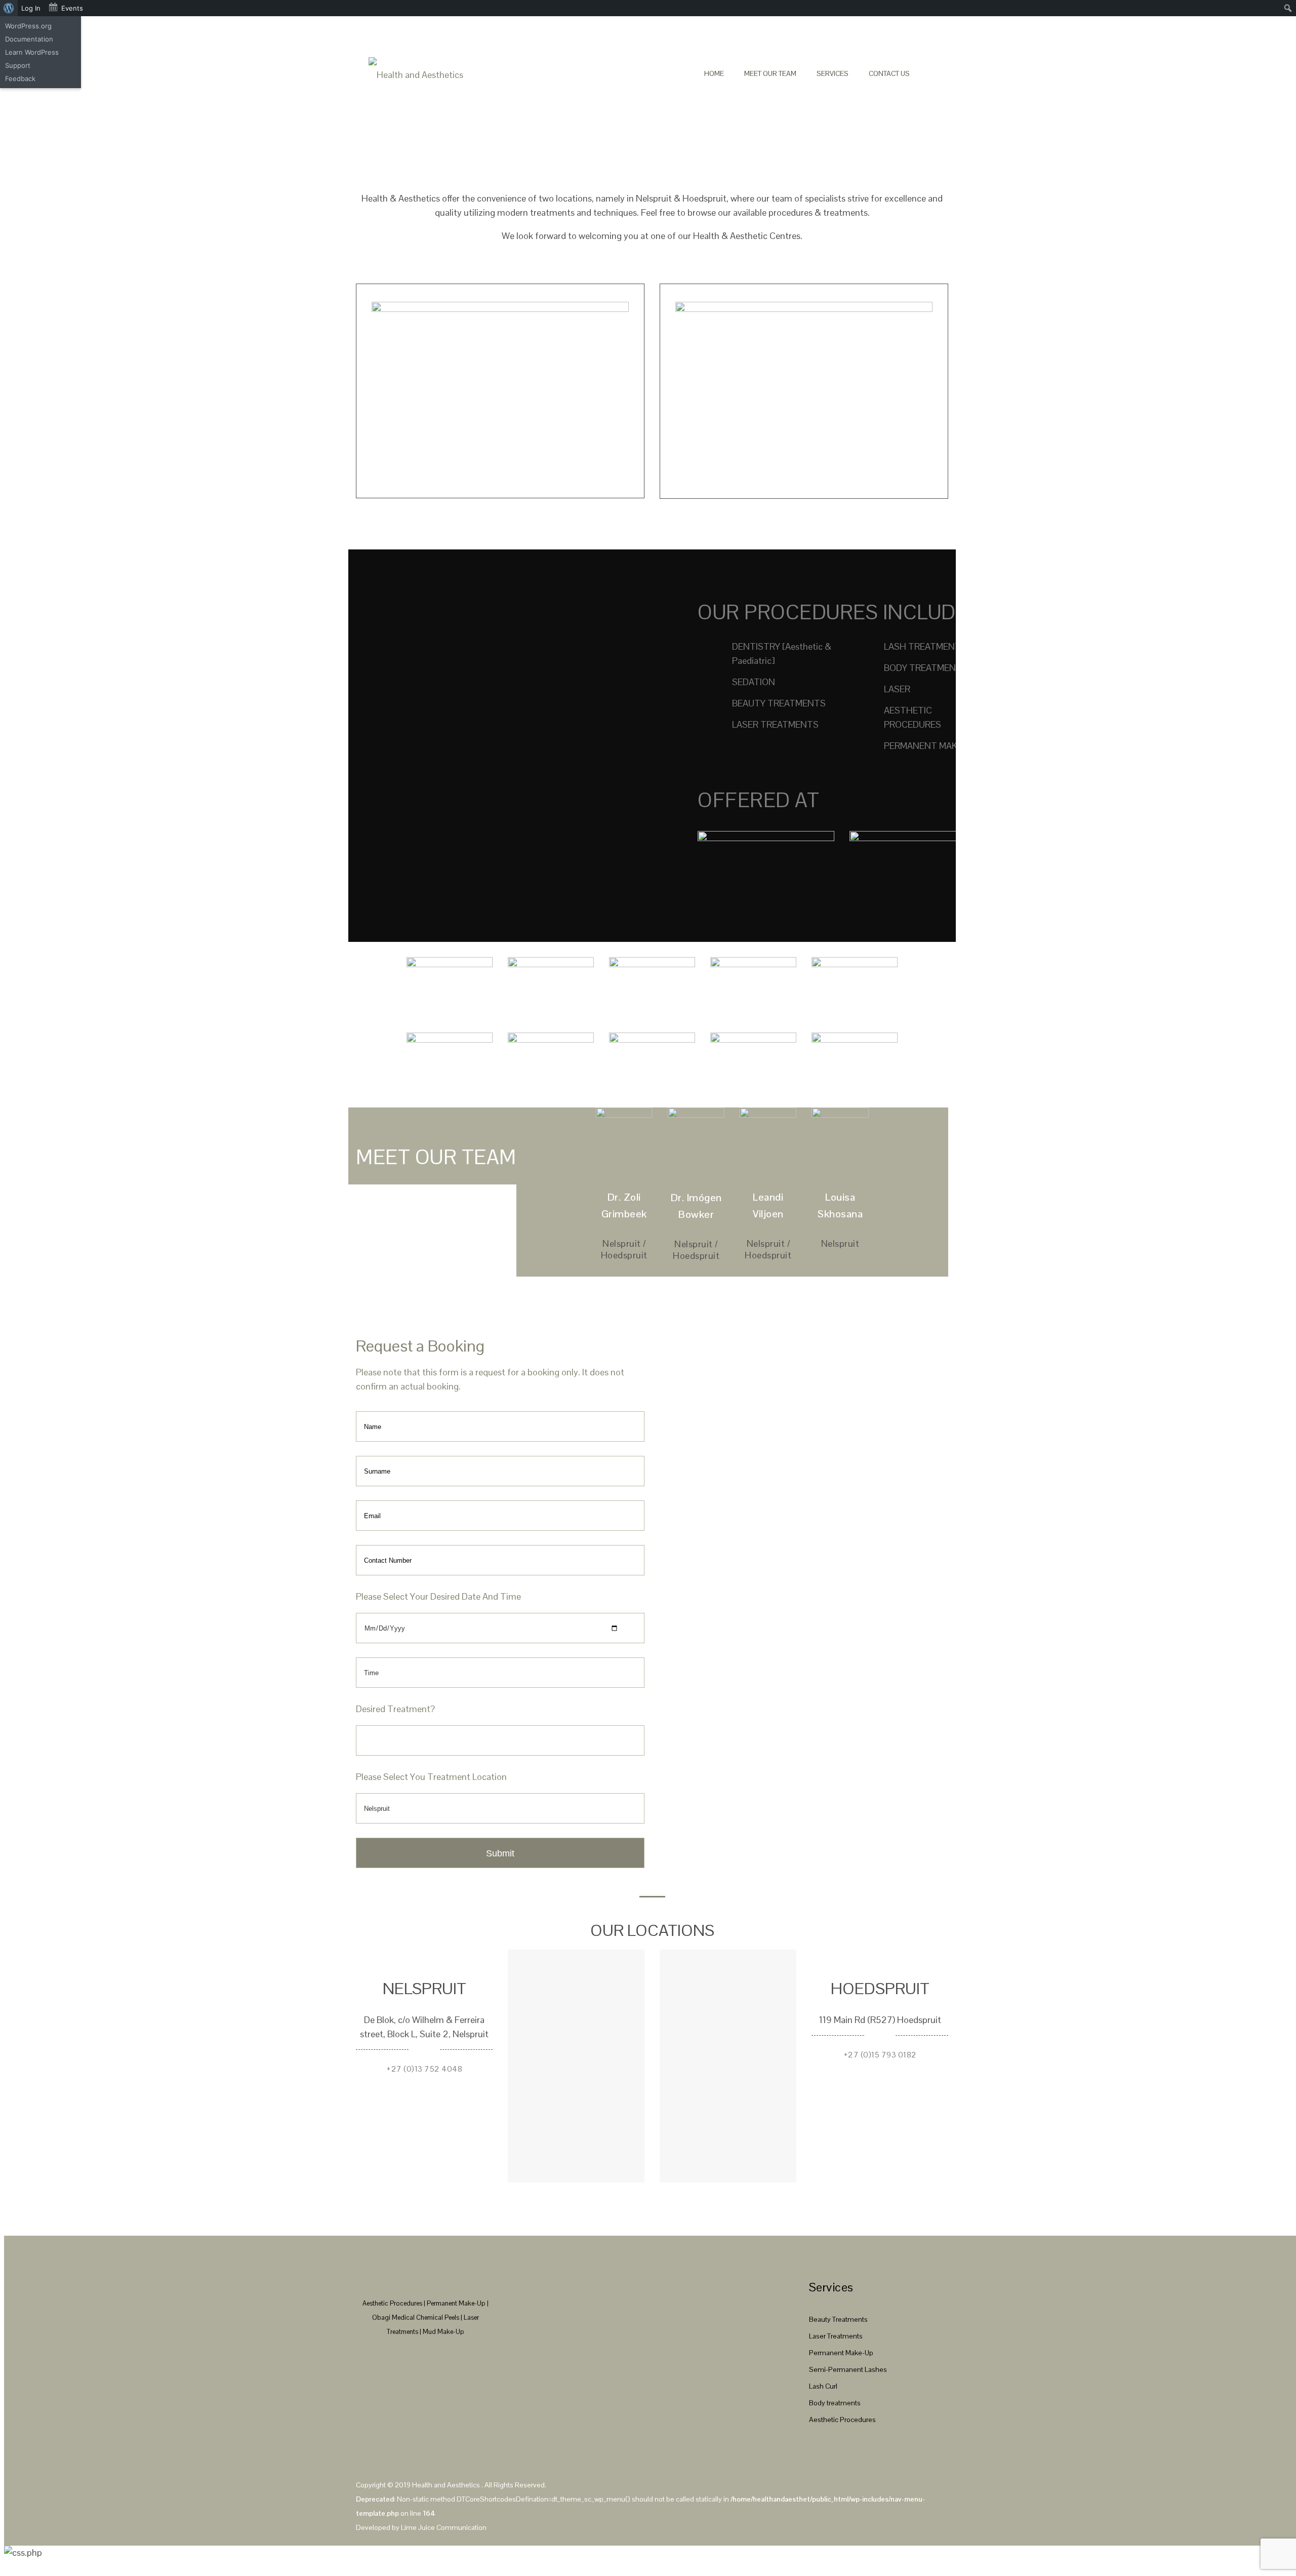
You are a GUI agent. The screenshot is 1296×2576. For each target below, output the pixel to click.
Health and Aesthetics (447, 2485)
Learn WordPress (32, 52)
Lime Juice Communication (444, 2527)
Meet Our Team (770, 73)
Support (18, 65)
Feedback (20, 78)
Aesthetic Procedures (842, 2420)
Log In (31, 8)
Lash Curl (823, 2386)
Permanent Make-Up (841, 2353)
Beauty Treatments (838, 2319)
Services (833, 73)
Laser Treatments (836, 2336)
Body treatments (835, 2403)
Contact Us (889, 73)
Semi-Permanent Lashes (848, 2369)
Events (72, 8)
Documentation (29, 39)
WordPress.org (28, 26)
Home (714, 73)
